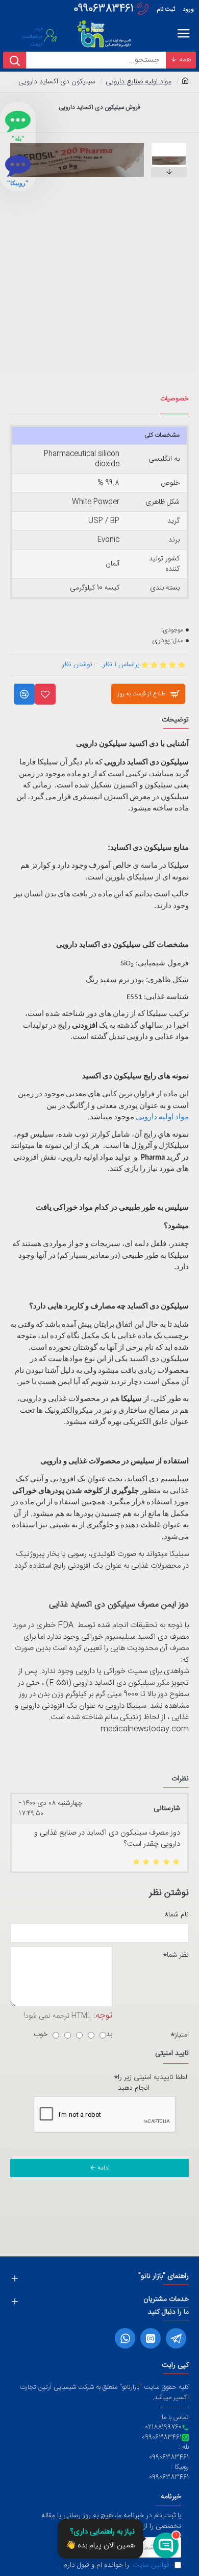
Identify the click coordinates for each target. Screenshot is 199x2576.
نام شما (179, 1915)
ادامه (104, 2168)
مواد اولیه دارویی (162, 1117)
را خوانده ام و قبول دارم (116, 2566)
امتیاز (182, 2035)
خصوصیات (175, 399)
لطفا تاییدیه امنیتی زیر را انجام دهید (153, 2083)
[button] (153, 146)
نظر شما (178, 1955)
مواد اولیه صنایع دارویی (139, 82)
